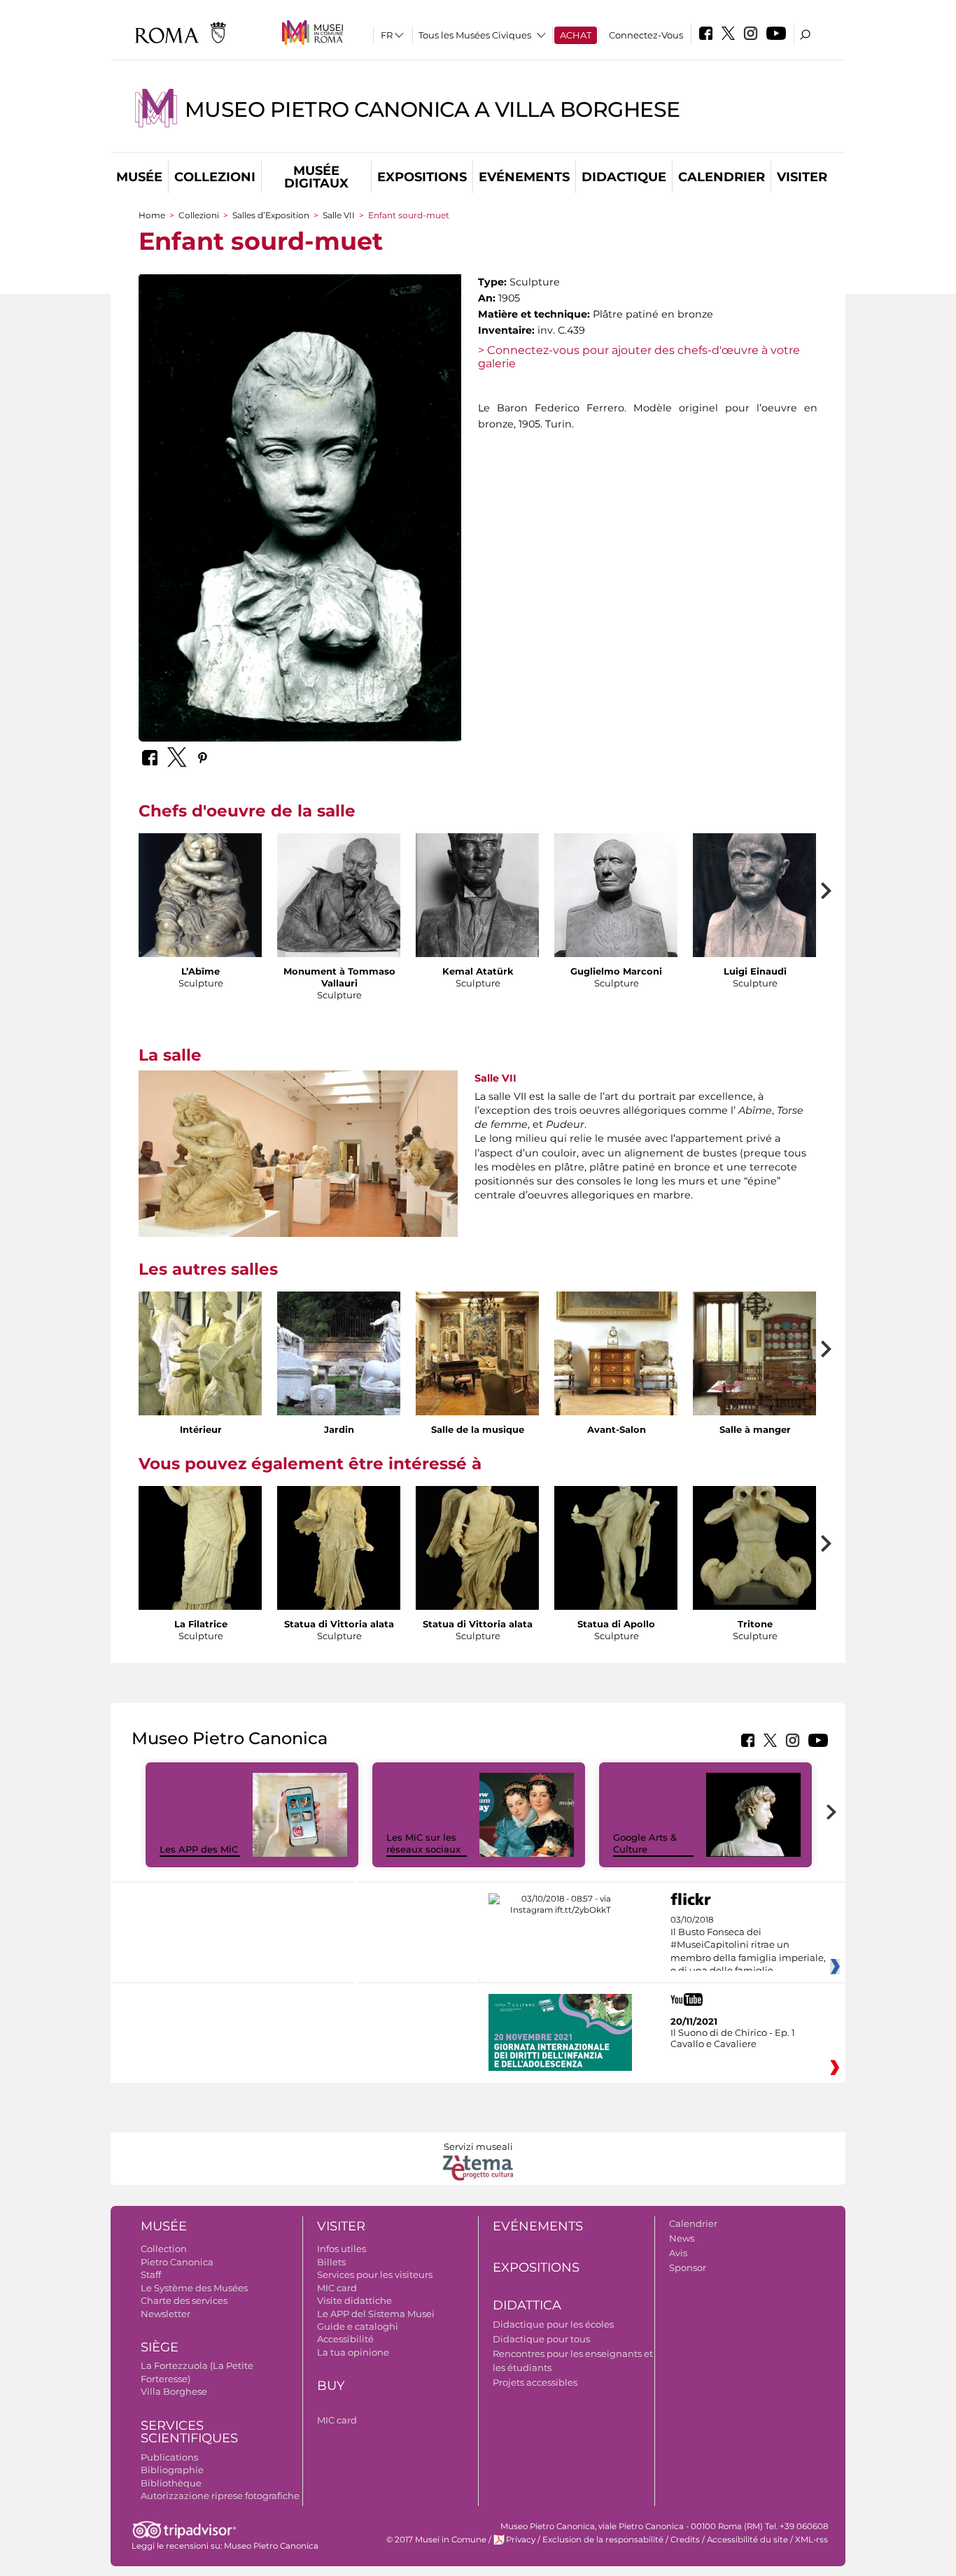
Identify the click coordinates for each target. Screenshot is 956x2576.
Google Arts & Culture (645, 1843)
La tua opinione (353, 2352)
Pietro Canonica (177, 2262)
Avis (678, 2253)
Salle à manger (755, 1429)
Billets (331, 2262)
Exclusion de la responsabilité (603, 2540)
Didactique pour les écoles (553, 2324)
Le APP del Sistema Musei (376, 2314)
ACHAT (576, 35)
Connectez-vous (646, 35)
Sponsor (688, 2267)
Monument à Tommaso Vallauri (339, 977)
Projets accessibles (535, 2382)
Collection (164, 2249)
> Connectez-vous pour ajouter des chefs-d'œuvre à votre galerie (639, 357)
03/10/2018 (748, 1952)
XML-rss (811, 2540)
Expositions (422, 177)
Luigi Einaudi (755, 971)
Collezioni (215, 177)
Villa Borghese (174, 2391)
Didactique (624, 177)
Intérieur (201, 1429)
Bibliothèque (171, 2483)
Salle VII (339, 215)
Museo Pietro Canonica (271, 2546)
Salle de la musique (478, 1429)
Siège (160, 2347)
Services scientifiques (189, 2432)
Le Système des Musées (194, 2288)
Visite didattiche (354, 2300)
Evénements (524, 177)
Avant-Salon (617, 1429)
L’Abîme (201, 971)
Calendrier (722, 177)
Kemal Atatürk (478, 971)
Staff (151, 2274)
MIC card (337, 2288)
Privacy (521, 2540)
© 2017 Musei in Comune (436, 2540)
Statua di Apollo (616, 1624)
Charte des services (184, 2300)
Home (152, 215)
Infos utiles (342, 2249)
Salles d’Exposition (271, 215)
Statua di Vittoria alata (339, 1624)
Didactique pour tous (541, 2339)
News (682, 2238)
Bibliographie (172, 2470)
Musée (139, 177)
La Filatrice (201, 1624)
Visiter (802, 177)
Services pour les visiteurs (375, 2274)
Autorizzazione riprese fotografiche (220, 2496)
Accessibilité (345, 2339)
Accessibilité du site (747, 2540)
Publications (169, 2457)
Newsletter (166, 2314)
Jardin (339, 1429)
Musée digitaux (316, 177)
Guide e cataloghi (358, 2326)
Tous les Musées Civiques (475, 35)
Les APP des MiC (199, 1849)
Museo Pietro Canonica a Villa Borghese (433, 109)
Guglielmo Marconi (616, 971)
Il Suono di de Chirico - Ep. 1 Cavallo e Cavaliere (733, 2038)
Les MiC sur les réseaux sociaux (423, 1843)
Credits (685, 2540)
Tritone (755, 1624)
